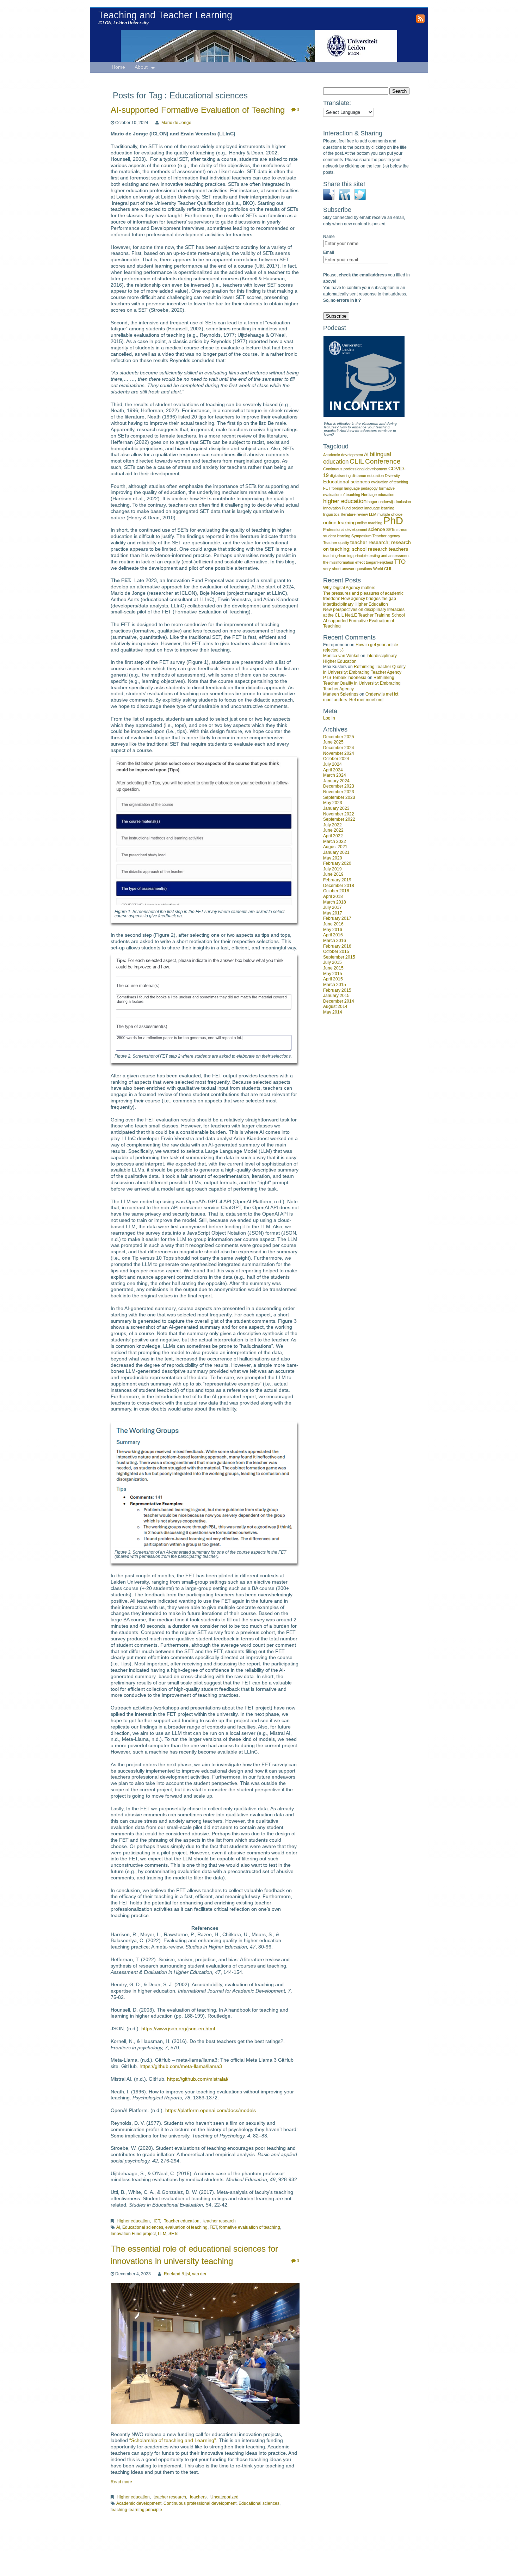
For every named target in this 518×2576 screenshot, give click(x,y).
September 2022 (339, 819)
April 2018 (333, 897)
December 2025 (339, 737)
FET (213, 2227)
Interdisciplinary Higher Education (356, 604)
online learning (340, 522)
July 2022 (332, 825)
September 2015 (339, 957)
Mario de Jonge (176, 123)
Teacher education (182, 2221)
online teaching (370, 523)
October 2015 (336, 952)
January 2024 (336, 781)
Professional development (345, 530)
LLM (162, 2234)
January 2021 (336, 852)
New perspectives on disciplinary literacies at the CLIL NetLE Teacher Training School (364, 612)
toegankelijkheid (379, 562)
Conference (383, 461)
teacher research (220, 2221)
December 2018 (339, 886)
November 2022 (339, 814)
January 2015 (336, 996)
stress (402, 530)
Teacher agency (386, 536)
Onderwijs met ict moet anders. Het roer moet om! (361, 697)
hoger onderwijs (381, 502)
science (377, 529)
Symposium (361, 536)
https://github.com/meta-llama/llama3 (181, 2066)
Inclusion (403, 502)
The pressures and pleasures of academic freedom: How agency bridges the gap (363, 596)
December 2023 (339, 786)
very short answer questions (348, 569)
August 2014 (335, 1006)
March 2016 (335, 941)
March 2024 (335, 775)
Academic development (139, 2503)
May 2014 (333, 1012)
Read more (121, 2482)
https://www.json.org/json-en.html (178, 2029)
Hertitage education (378, 495)
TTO (400, 562)
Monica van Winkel (341, 656)
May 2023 (333, 803)
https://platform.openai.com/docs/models (211, 2110)
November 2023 (339, 792)
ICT (157, 2221)
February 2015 (337, 990)
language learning (379, 508)
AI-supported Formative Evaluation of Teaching (198, 110)
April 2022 (333, 836)
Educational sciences (143, 2227)
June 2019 (333, 874)
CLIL (357, 461)
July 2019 (332, 869)
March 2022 (335, 842)
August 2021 (335, 847)
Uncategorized (224, 2497)
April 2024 (333, 770)
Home (118, 67)
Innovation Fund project (133, 2234)
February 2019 (337, 880)
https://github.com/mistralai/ (198, 2079)
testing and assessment (389, 556)
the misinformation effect (344, 562)
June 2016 (333, 924)
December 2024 (339, 748)
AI (118, 2227)
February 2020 (337, 863)
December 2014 (339, 1001)
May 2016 (333, 930)
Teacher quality (336, 543)
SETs (173, 2234)
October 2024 (336, 759)
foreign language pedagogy (355, 488)
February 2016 (337, 946)
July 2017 (332, 907)
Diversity (392, 476)
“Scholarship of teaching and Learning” (173, 2440)
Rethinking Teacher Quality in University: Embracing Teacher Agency (364, 669)
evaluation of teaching (186, 2227)
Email (329, 252)
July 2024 (332, 764)
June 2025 (333, 742)
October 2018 (336, 891)
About (141, 67)
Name (329, 237)
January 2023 (336, 808)
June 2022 (333, 830)
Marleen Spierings (341, 694)
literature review (354, 514)
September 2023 (339, 797)
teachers (198, 2497)
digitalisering (340, 476)
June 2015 (333, 968)
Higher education (133, 2221)
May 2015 (333, 974)
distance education (368, 476)
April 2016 (333, 935)
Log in (329, 718)
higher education (345, 501)
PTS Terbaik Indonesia (345, 678)
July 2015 (332, 962)
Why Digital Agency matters (349, 588)
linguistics (331, 514)
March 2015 (335, 985)
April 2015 (333, 979)
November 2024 (339, 753)
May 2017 (333, 913)
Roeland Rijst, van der (185, 2274)
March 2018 (335, 902)
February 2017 (337, 918)
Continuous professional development (200, 2503)
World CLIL (383, 569)
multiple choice (390, 514)
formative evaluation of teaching (250, 2227)
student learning (337, 536)
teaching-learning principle (136, 2510)
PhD (393, 521)
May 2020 (333, 858)
